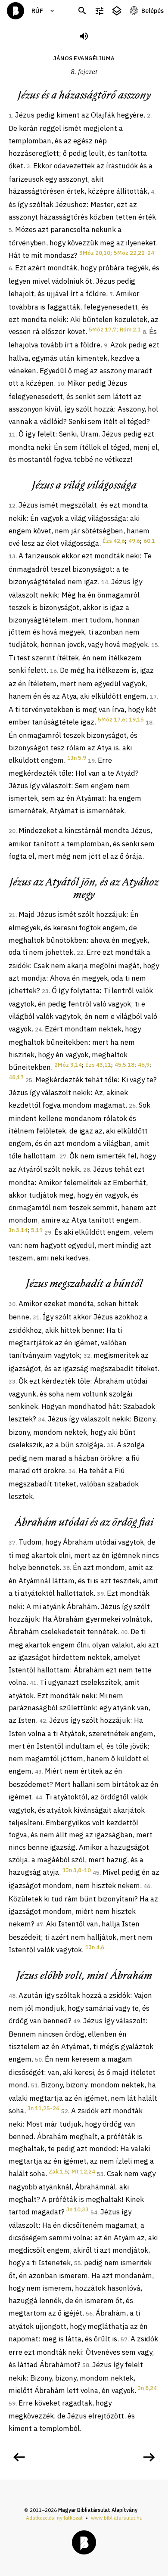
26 (132, 1106)
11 (12, 435)
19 (91, 761)
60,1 (149, 541)
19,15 (136, 720)
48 (12, 1996)
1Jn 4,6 (95, 1947)
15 (155, 645)
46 (147, 1886)
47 (40, 1924)
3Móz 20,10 (95, 253)
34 (41, 1420)
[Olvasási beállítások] (100, 11)
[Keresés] (82, 11)
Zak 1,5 (58, 2172)
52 (65, 2111)
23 (45, 991)
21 (12, 915)
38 (66, 1568)
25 (29, 1080)
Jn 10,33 (78, 2209)
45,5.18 (124, 1065)
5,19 (37, 1230)
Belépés (152, 11)
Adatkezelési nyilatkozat (54, 2518)
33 (12, 1382)
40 (124, 1632)
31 (36, 1317)
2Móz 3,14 (68, 1065)
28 (87, 1170)
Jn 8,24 (147, 2388)
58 (86, 2365)
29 (48, 1233)
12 (12, 506)
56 (89, 2314)
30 (12, 1304)
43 (38, 1772)
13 (12, 556)
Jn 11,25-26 (44, 2108)
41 (33, 1683)
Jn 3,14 (18, 1230)
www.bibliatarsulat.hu (117, 2518)
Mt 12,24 (83, 2172)
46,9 (144, 1065)
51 (34, 2085)
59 (12, 2404)
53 (100, 2174)
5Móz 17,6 (112, 720)
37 (12, 1543)
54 (94, 2212)
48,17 (16, 1077)
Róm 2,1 (130, 330)
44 (39, 1797)
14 (105, 582)
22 (80, 953)
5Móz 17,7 (103, 330)
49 (77, 2021)
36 (72, 1471)
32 (87, 1356)
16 (53, 671)
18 (149, 723)
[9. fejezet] (149, 2457)
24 (38, 1029)
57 (124, 2339)
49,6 (134, 541)
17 (153, 697)
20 (12, 831)
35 (110, 1445)
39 (100, 1594)
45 (96, 1873)
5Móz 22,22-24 (134, 253)
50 (38, 2060)
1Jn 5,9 (77, 758)
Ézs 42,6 (114, 541)
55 (78, 2263)
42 (43, 1721)
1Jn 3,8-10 (77, 1870)
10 (61, 384)
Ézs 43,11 (98, 1065)
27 (63, 1156)
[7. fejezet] (19, 2457)
